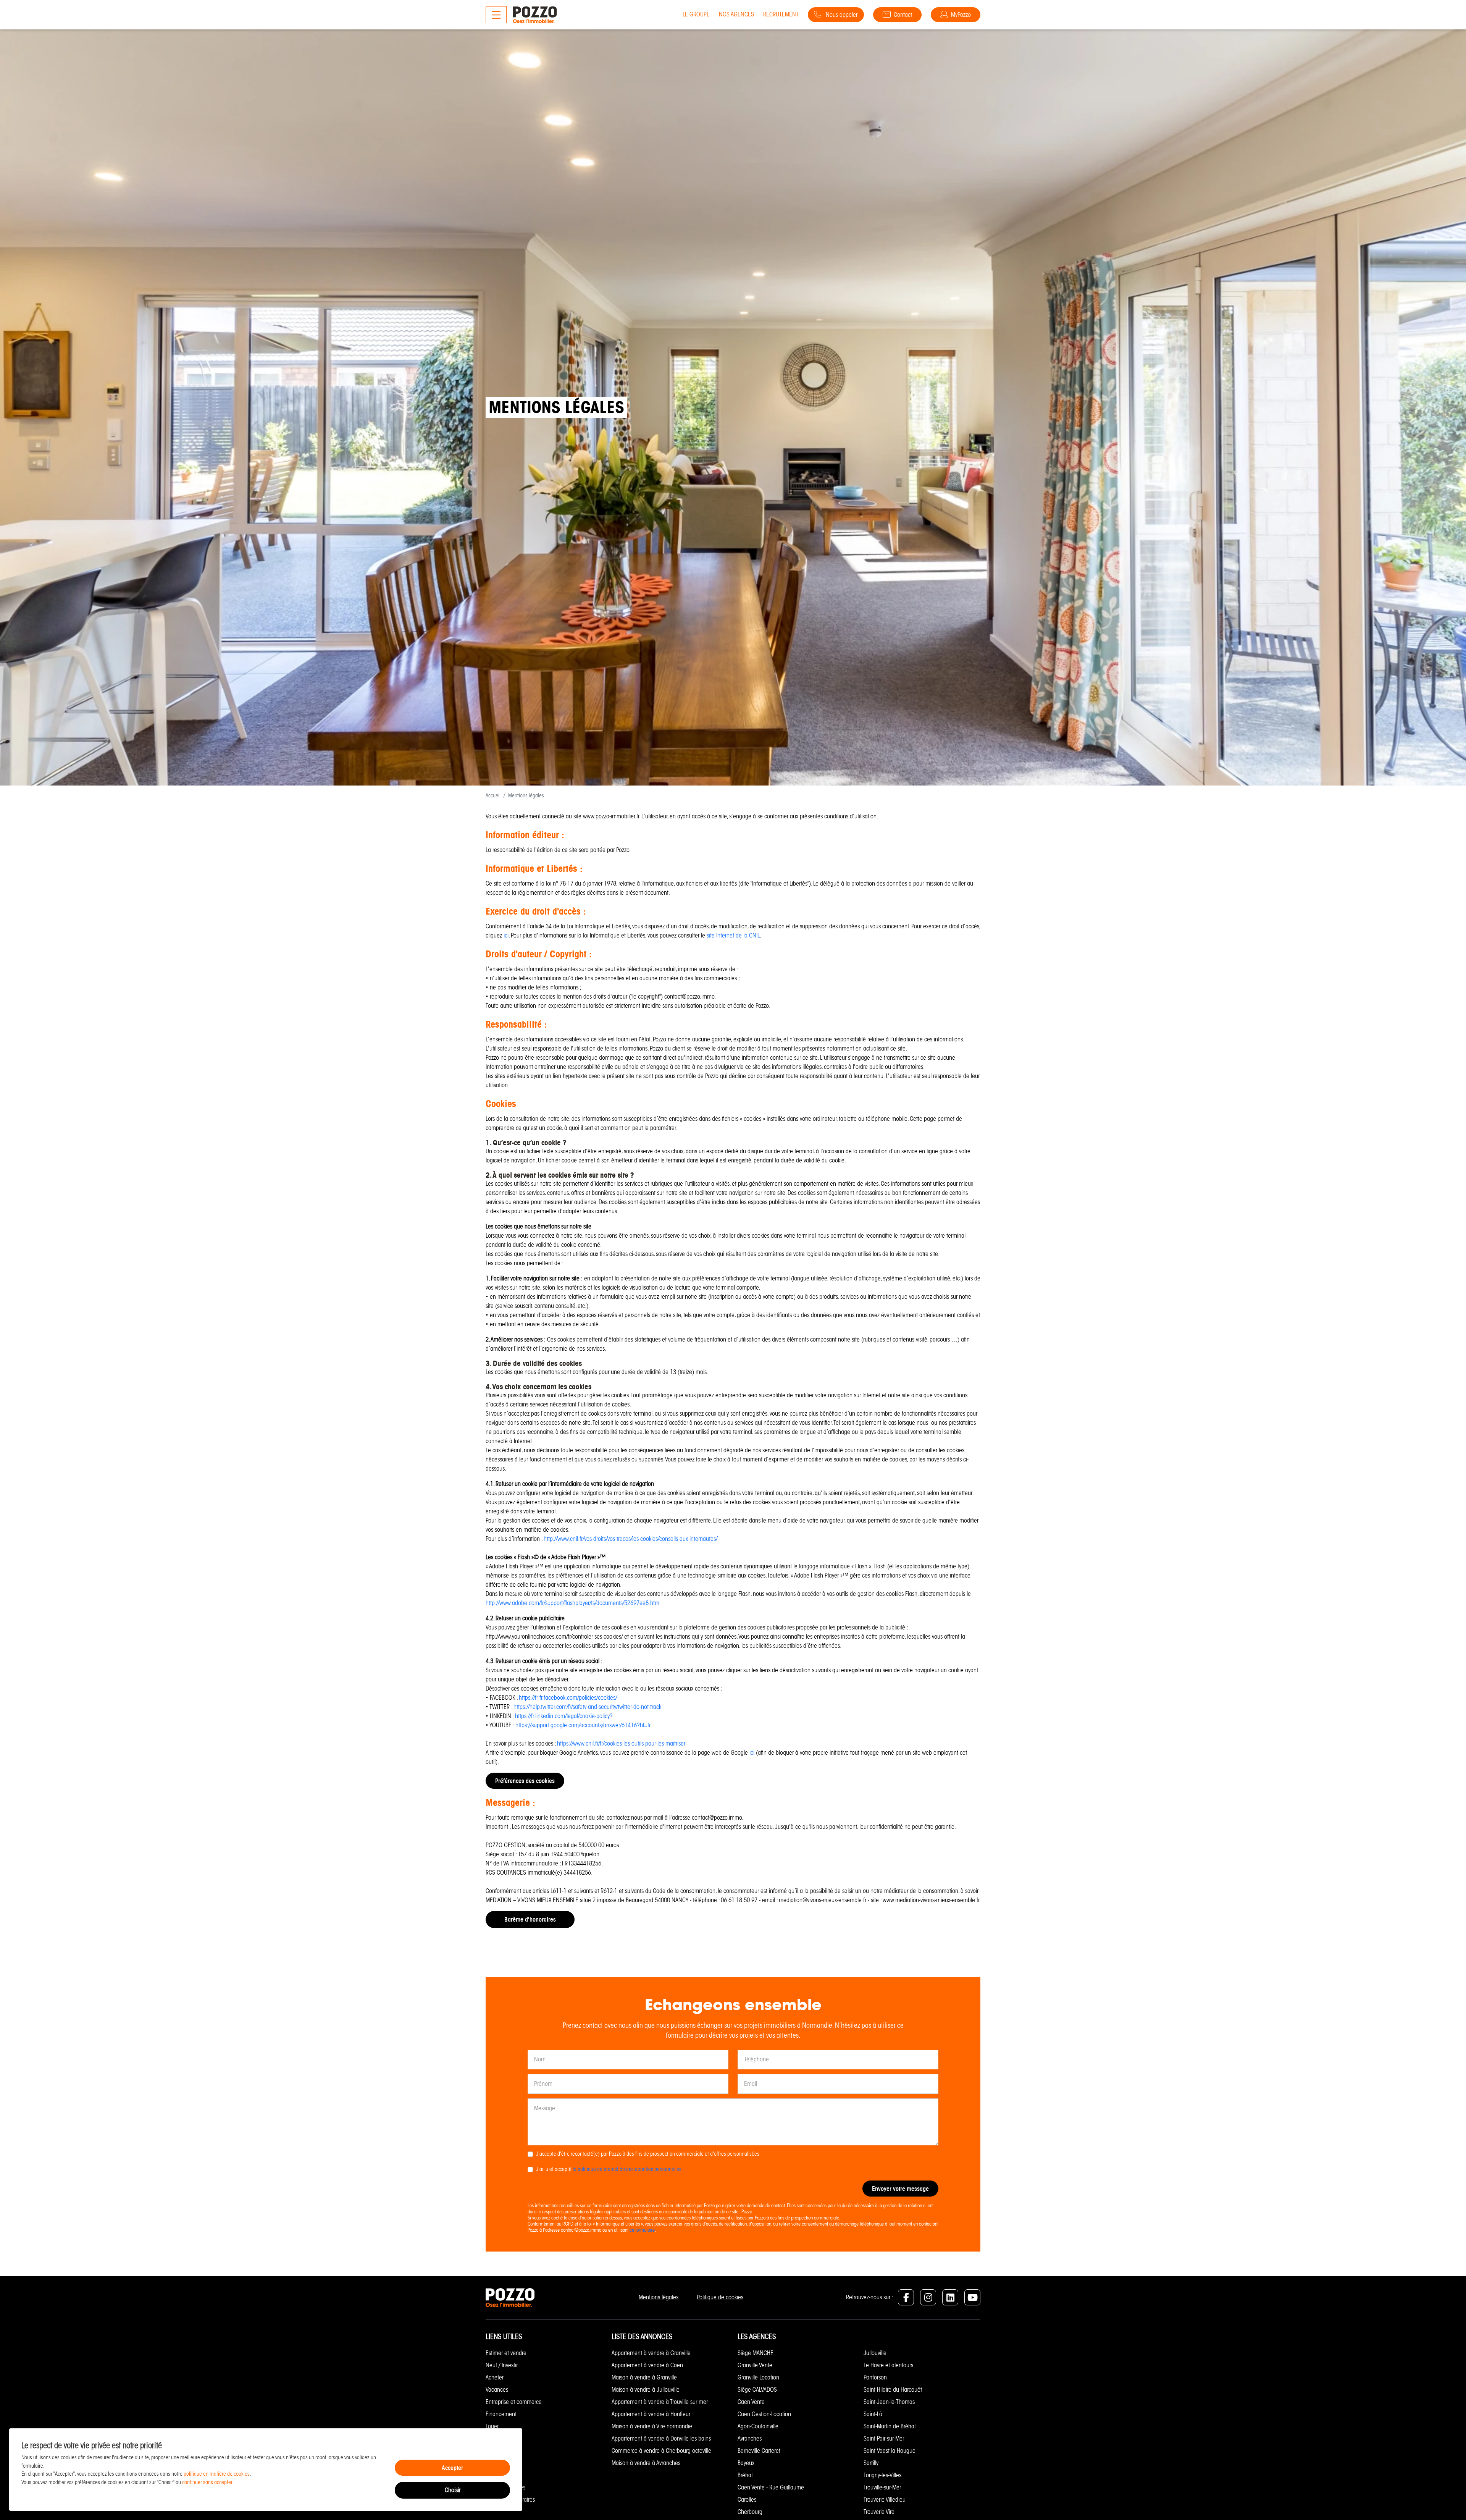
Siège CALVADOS (757, 2390)
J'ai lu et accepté (609, 2169)
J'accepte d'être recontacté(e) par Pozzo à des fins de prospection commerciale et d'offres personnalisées (648, 2154)
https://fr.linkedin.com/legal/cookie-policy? (564, 1716)
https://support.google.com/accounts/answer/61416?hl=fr (583, 1725)
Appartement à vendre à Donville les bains (661, 2438)
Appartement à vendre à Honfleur (651, 2414)
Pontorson (875, 2377)
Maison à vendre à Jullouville (646, 2390)
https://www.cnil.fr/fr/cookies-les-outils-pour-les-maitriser (621, 1743)
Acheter (495, 2377)
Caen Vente (751, 2402)
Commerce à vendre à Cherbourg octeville (661, 2451)
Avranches (750, 2438)
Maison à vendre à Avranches (646, 2463)
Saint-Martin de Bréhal (890, 2426)
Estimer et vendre (506, 2353)
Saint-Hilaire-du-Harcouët (893, 2390)
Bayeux (746, 2463)
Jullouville (875, 2353)
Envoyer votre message (900, 2189)
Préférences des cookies (525, 1781)
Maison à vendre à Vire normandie (652, 2426)
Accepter (452, 2468)
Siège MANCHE (756, 2353)
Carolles (747, 2500)
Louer (492, 2426)
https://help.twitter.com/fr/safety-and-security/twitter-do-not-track (587, 1707)
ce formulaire (642, 2230)
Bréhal (745, 2475)
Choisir (453, 2490)
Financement (501, 2414)
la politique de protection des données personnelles (627, 2169)
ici (506, 935)
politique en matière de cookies (217, 2474)
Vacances (497, 2390)
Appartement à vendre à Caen (647, 2365)
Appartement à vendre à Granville (651, 2353)
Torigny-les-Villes (882, 2475)
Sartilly (871, 2463)
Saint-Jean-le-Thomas (889, 2402)
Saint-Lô (873, 2414)
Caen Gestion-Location (764, 2414)
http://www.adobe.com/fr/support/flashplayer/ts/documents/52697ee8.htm (572, 1603)
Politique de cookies (720, 2297)
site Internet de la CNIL (733, 935)
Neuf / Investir (502, 2365)
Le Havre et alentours (888, 2365)
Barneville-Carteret (759, 2451)
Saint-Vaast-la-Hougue (890, 2451)
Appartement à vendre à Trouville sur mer (660, 2402)
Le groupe (696, 14)
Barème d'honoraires (530, 1919)
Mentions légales (659, 2297)
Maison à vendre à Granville (644, 2377)
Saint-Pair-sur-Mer (884, 2438)
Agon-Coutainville (758, 2426)
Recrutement (781, 14)
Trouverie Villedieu (885, 2500)
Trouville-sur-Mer (882, 2487)
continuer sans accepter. (208, 2482)
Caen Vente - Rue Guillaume (771, 2487)
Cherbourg (750, 2512)
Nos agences (736, 14)
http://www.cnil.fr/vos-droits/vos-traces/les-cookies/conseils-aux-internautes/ (630, 1539)
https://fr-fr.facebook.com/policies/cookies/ (568, 1698)
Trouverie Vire (879, 2512)
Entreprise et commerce (514, 2402)
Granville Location (758, 2377)
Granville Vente (755, 2365)
